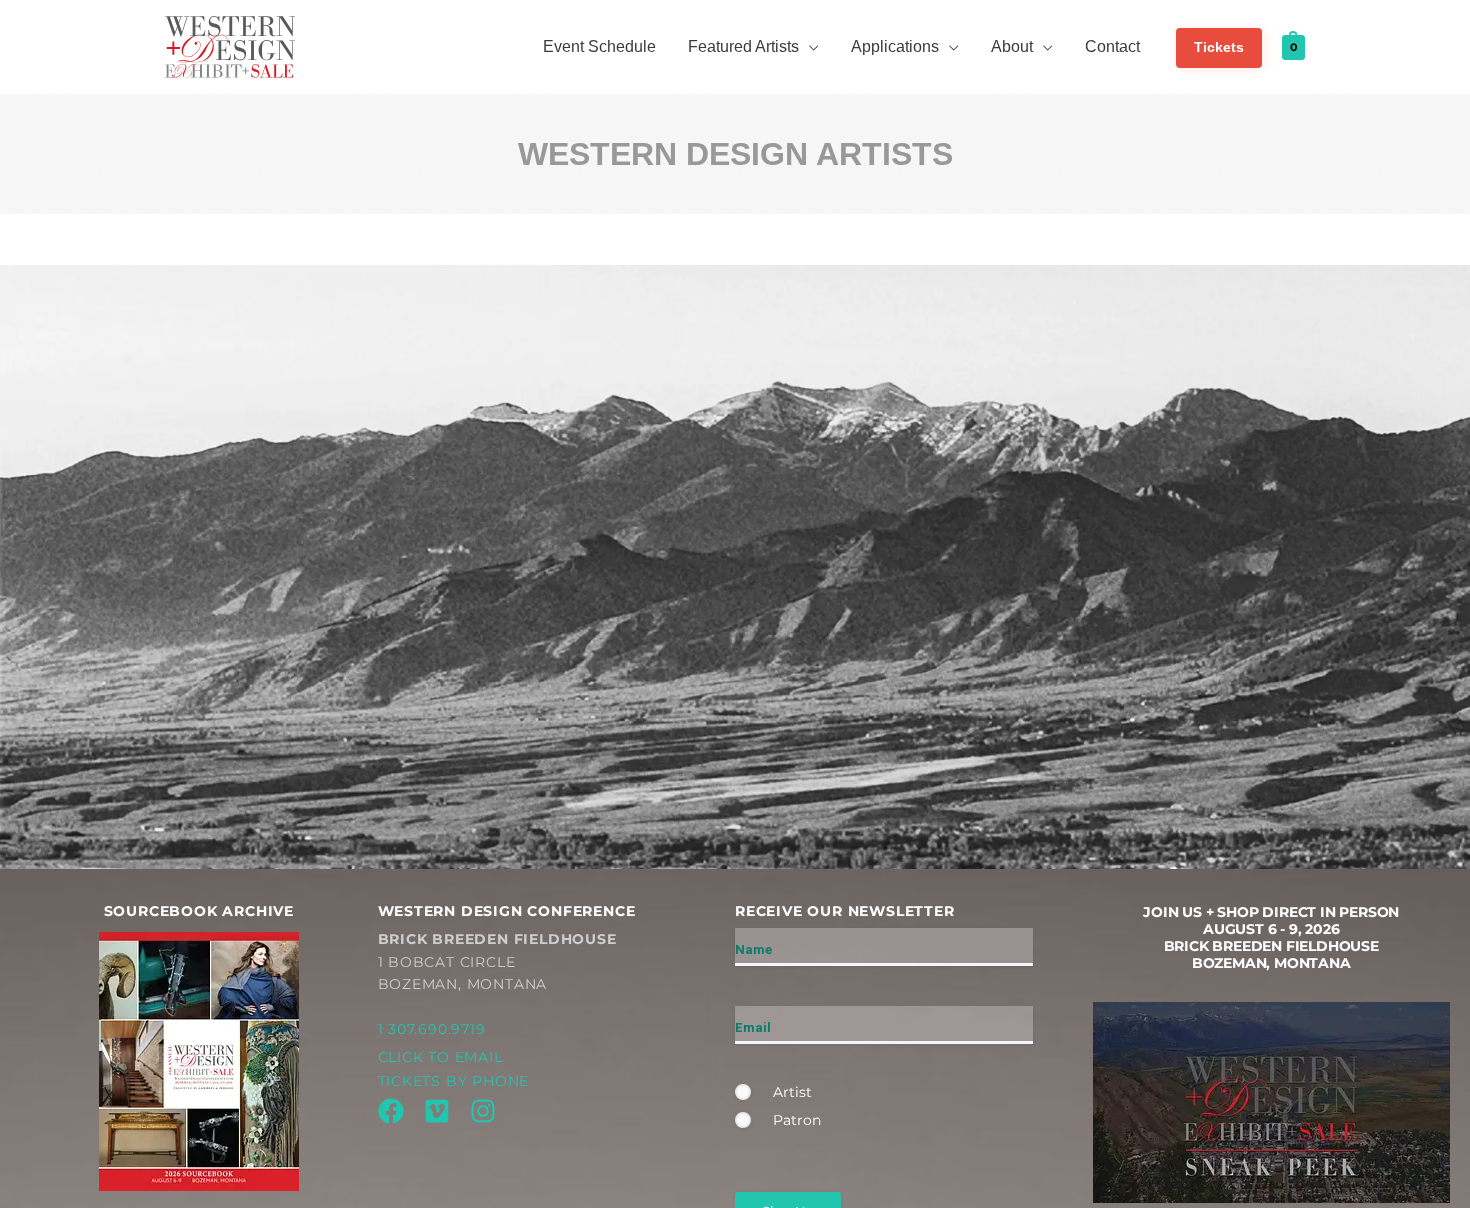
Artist (792, 1092)
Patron (797, 1120)
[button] (809, 47)
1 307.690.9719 (432, 1029)
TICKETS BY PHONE (454, 1081)
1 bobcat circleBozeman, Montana (497, 961)
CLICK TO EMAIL (440, 1057)
